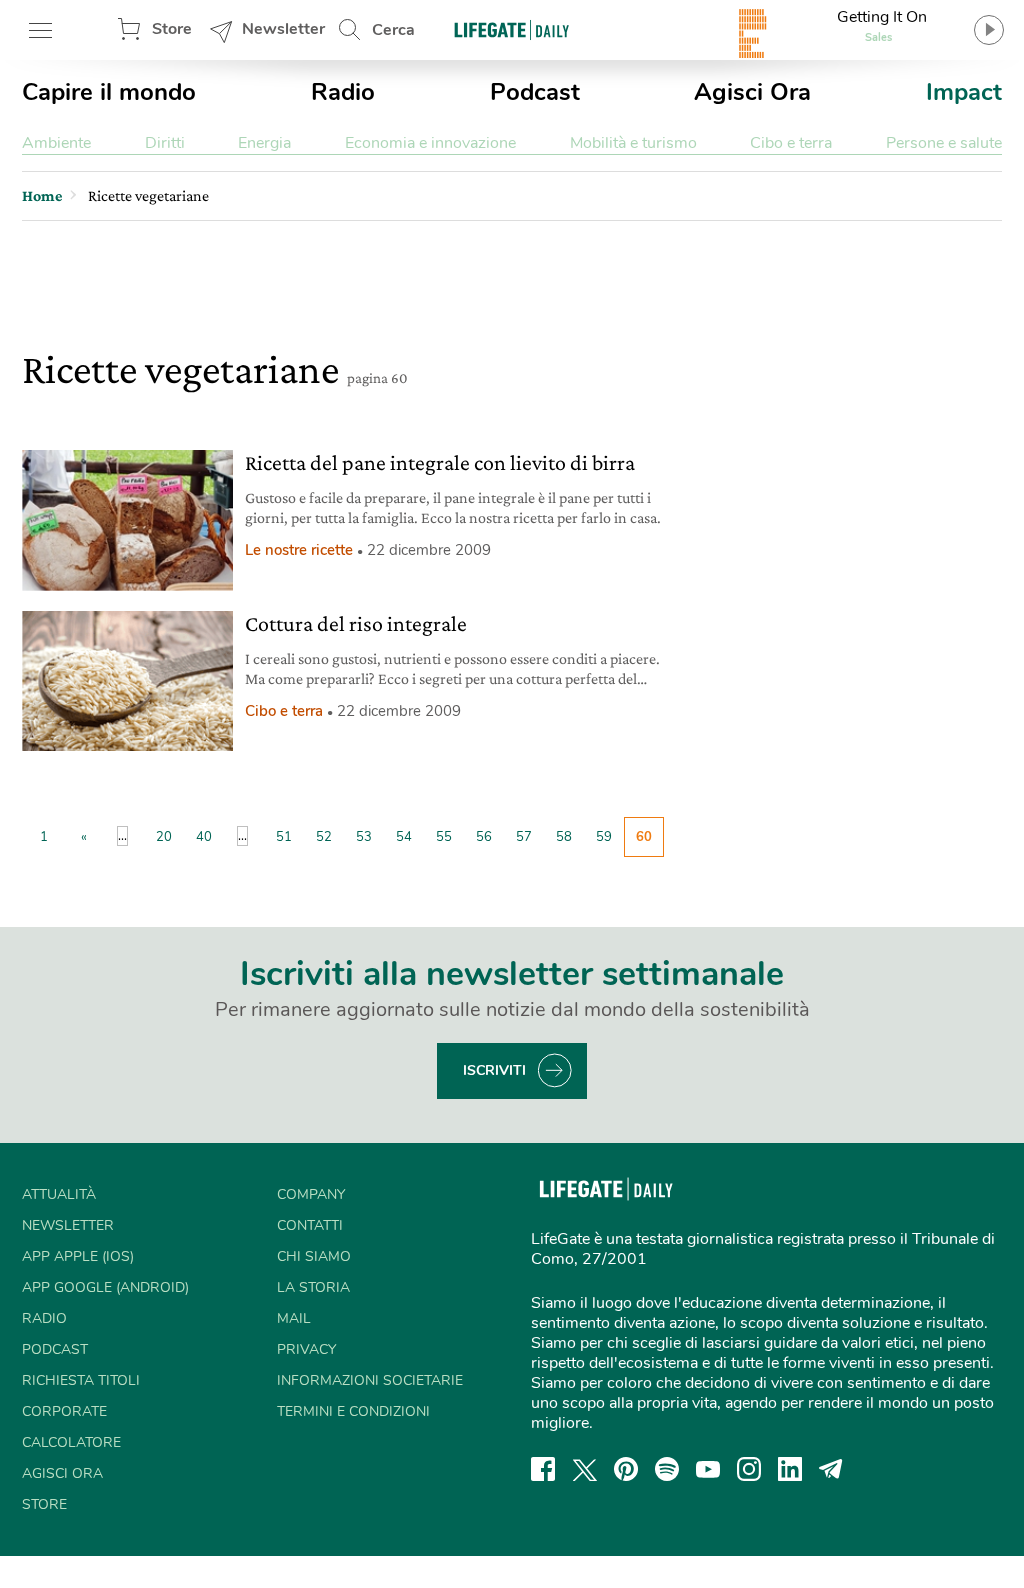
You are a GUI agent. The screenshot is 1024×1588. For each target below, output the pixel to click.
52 (324, 837)
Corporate (64, 1411)
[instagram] (749, 1469)
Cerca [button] (393, 30)
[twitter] (585, 1469)
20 (164, 837)
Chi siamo (314, 1256)
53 (364, 837)
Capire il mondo (109, 92)
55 (444, 837)
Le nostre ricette (299, 550)
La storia (313, 1287)
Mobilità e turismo (633, 143)
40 (204, 837)
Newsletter (283, 29)
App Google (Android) (105, 1287)
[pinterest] (626, 1469)
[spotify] (667, 1469)
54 (404, 837)
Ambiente (56, 143)
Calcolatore (71, 1442)
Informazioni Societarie (370, 1380)
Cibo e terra (791, 143)
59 (604, 837)
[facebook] (543, 1469)
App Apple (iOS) (78, 1256)
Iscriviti (494, 1070)
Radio (343, 92)
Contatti (310, 1225)
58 (564, 837)
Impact (964, 92)
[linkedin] (790, 1469)
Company (311, 1194)
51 (284, 837)
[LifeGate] (512, 29)
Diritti (165, 143)
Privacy (306, 1349)
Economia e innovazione (430, 143)
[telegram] (831, 1469)
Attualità (59, 1194)
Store (172, 29)
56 (484, 837)
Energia (264, 143)
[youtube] (708, 1469)
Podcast (535, 92)
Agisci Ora (752, 92)
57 (524, 837)
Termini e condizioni (353, 1411)
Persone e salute (944, 143)
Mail (294, 1318)
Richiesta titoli (81, 1380)
